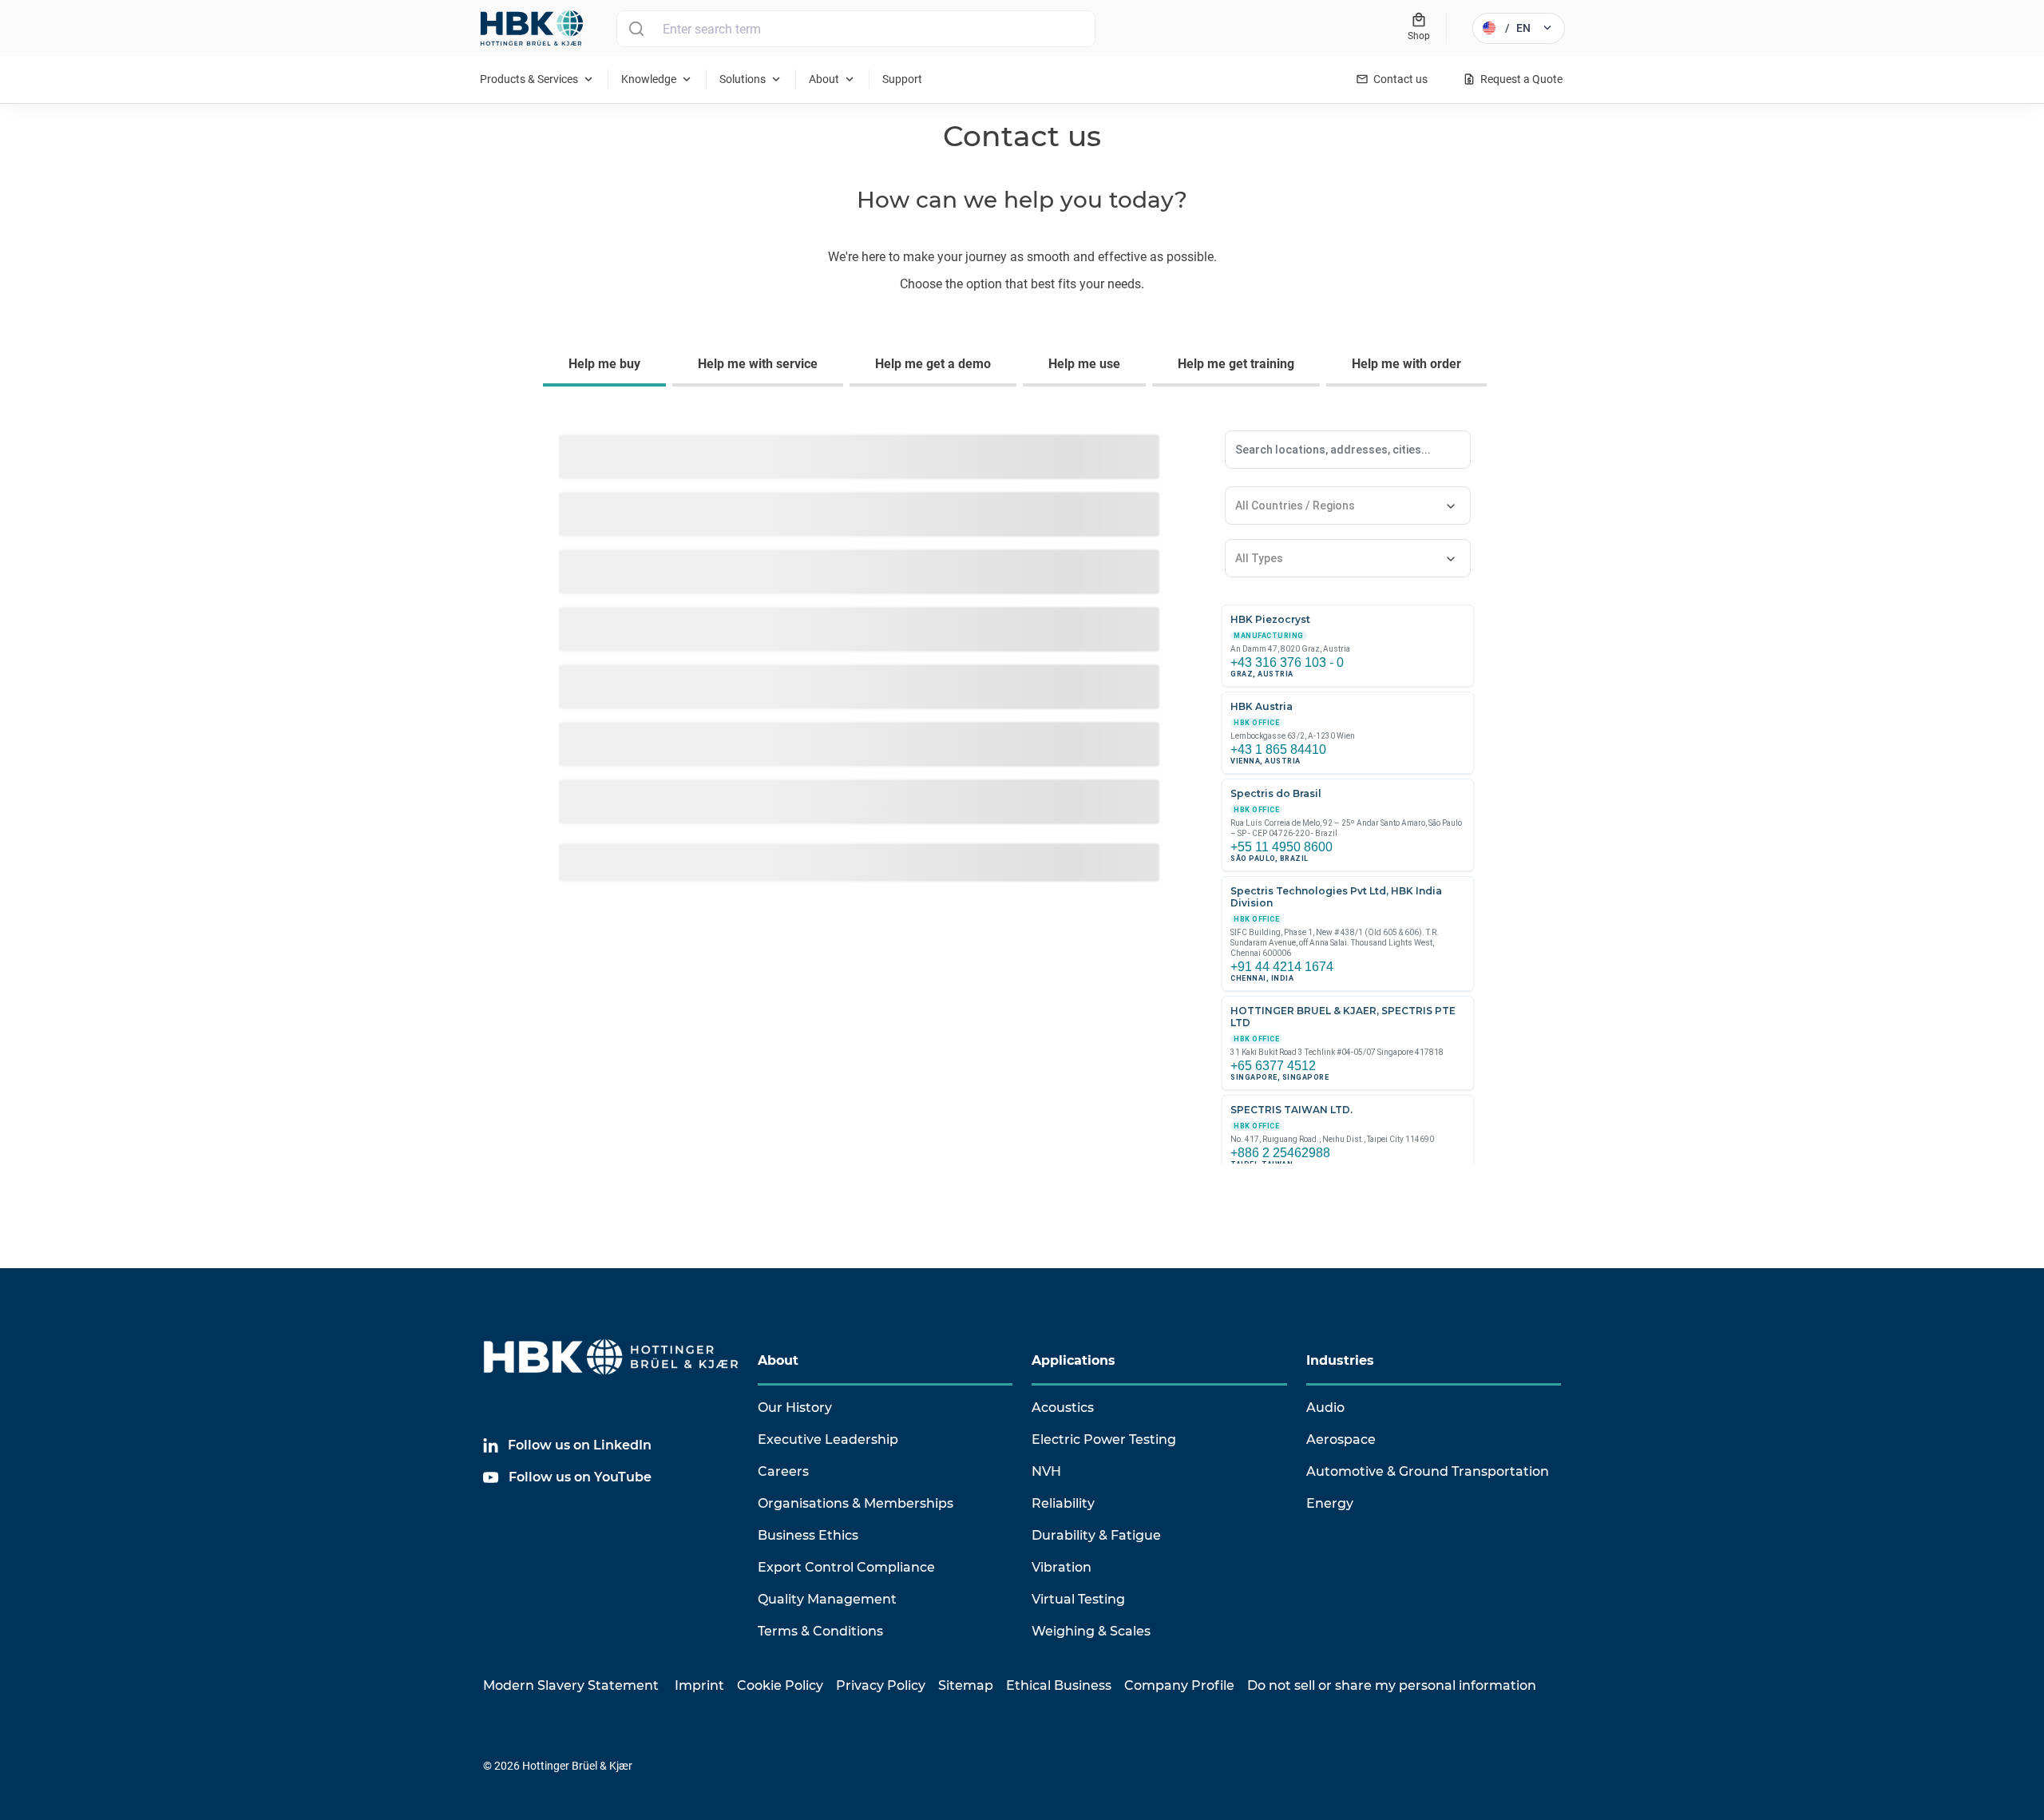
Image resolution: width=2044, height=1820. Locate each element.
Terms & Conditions (820, 1631)
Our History (795, 1408)
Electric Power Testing (1104, 1439)
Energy (1330, 1503)
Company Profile (1179, 1685)
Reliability (1063, 1503)
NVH (1046, 1471)
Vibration (1062, 1567)
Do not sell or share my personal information (1392, 1685)
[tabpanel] (1022, 808)
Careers (783, 1471)
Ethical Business (1059, 1685)
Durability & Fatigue (1096, 1535)
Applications (1073, 1360)
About (778, 1360)
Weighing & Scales (1091, 1631)
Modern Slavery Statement (571, 1685)
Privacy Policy (881, 1685)
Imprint (699, 1685)
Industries (1340, 1360)
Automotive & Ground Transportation (1428, 1471)
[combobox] (996, 29)
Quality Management (827, 1599)
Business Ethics (808, 1535)
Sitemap (966, 1685)
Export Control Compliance (846, 1567)
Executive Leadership (828, 1439)
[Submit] (636, 29)
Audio (1325, 1408)
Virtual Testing (1078, 1599)
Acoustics (1063, 1408)
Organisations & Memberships (856, 1503)
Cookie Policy (780, 1685)
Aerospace (1341, 1439)
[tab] (608, 366)
